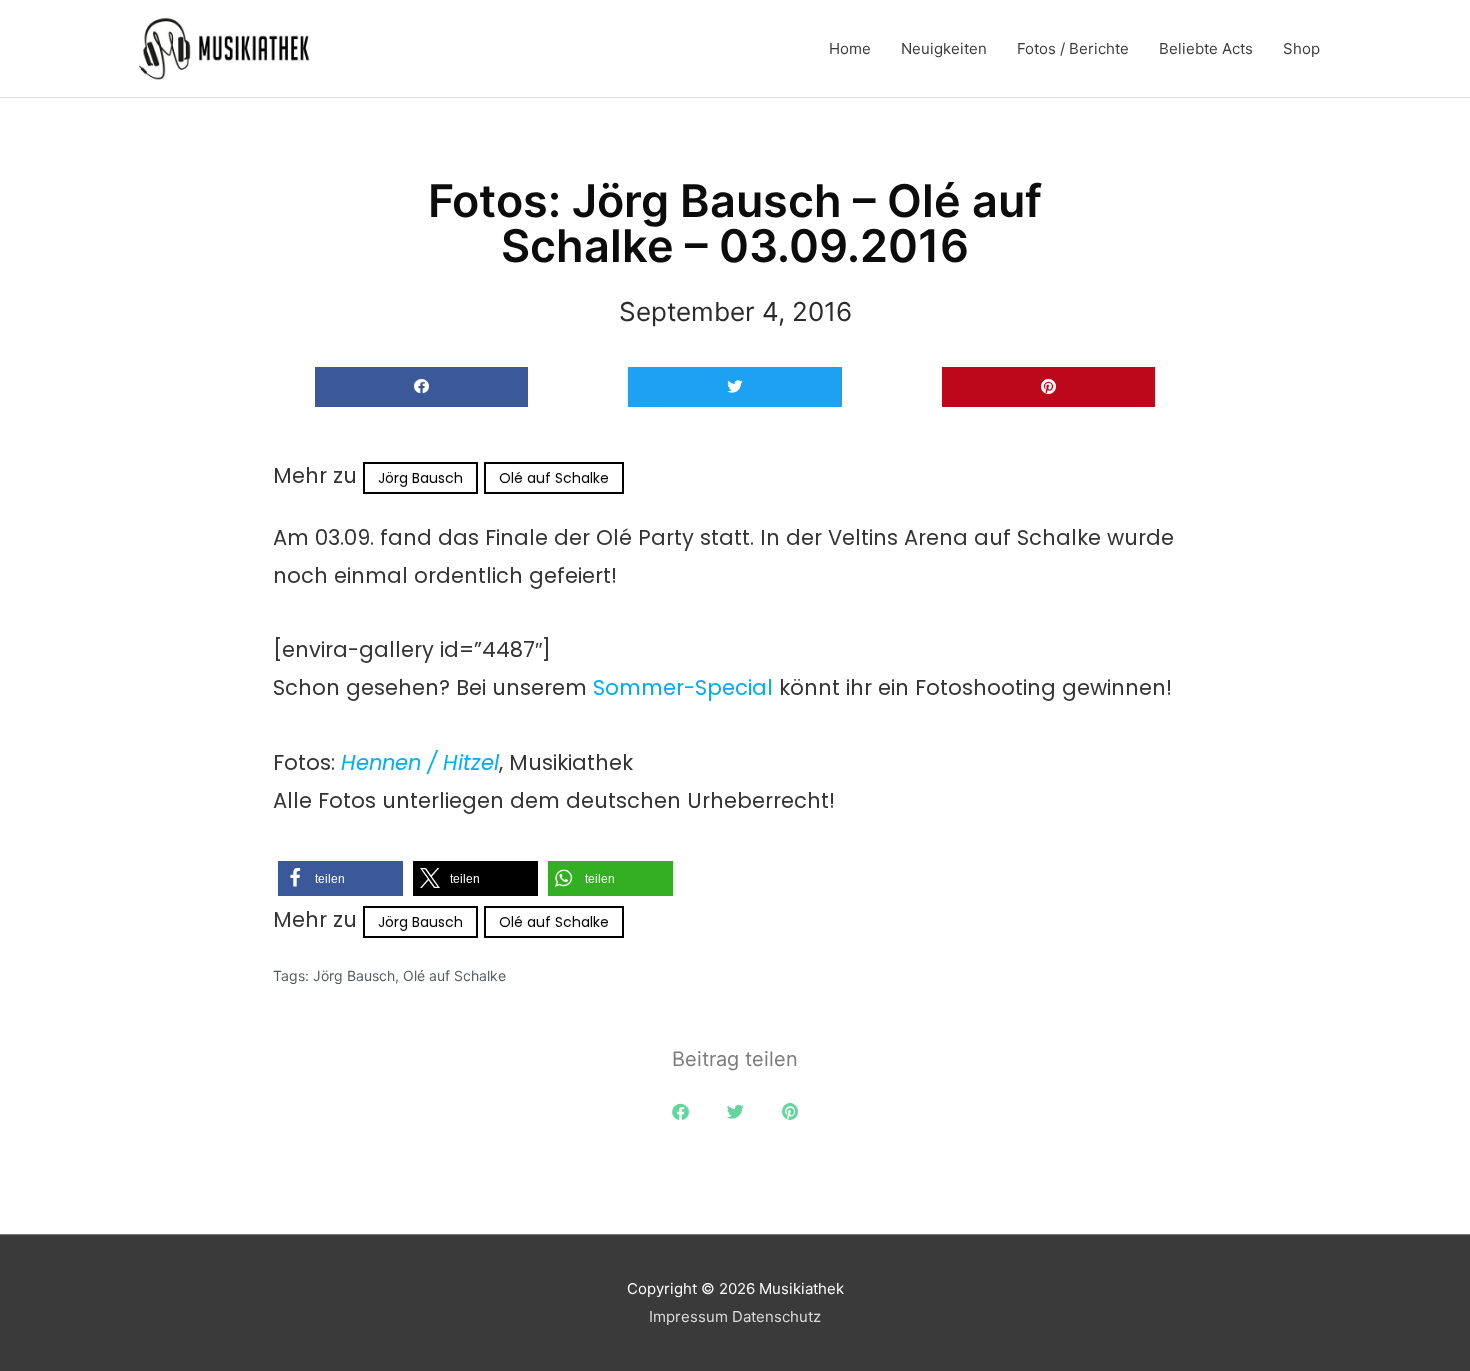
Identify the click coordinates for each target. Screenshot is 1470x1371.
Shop (1301, 48)
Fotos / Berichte (1073, 48)
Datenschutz (776, 1316)
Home (850, 48)
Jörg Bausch (420, 478)
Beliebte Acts (1206, 48)
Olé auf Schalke (554, 478)
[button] (421, 387)
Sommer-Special (683, 687)
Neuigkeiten (944, 48)
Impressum (688, 1316)
